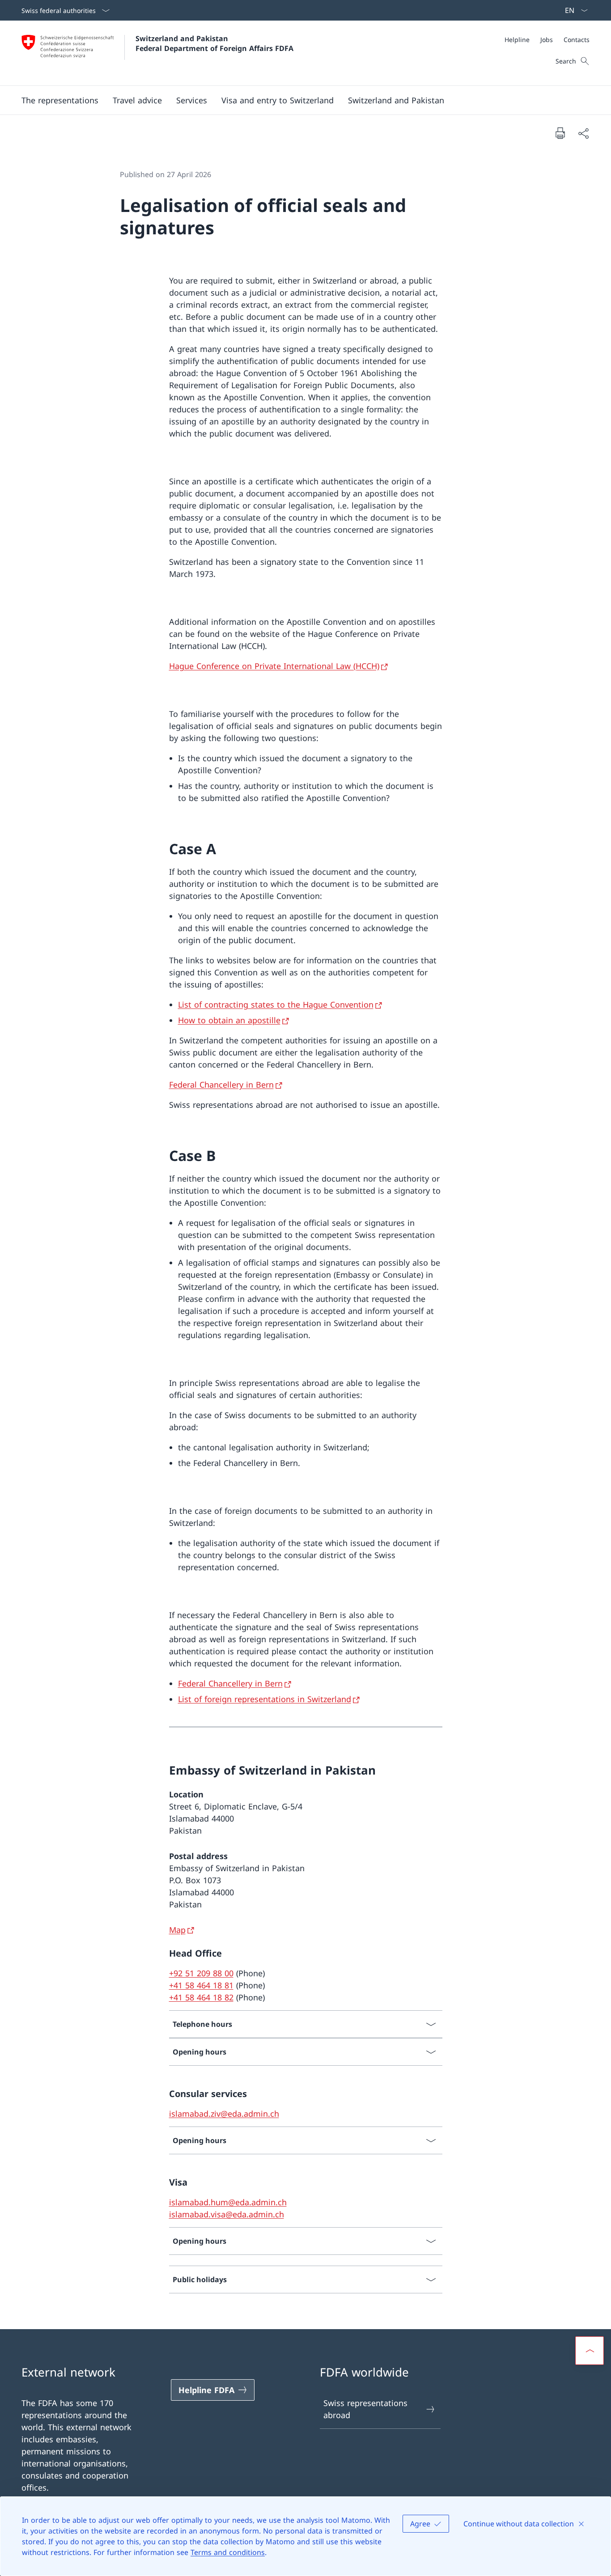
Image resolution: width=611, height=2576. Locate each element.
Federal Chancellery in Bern (221, 1085)
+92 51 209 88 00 (201, 1973)
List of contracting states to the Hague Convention (276, 1004)
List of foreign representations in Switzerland (265, 1699)
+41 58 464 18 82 (201, 1997)
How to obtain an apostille (229, 1020)
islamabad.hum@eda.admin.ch (228, 2202)
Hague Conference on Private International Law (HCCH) (274, 666)
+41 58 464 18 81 (201, 1985)
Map (177, 1930)
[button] (60, 100)
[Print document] (560, 133)
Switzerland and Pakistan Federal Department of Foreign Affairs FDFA (214, 43)
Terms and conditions (228, 2552)
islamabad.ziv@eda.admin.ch (224, 2114)
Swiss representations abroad (365, 2409)
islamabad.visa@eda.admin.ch (227, 2214)
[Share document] (583, 133)
